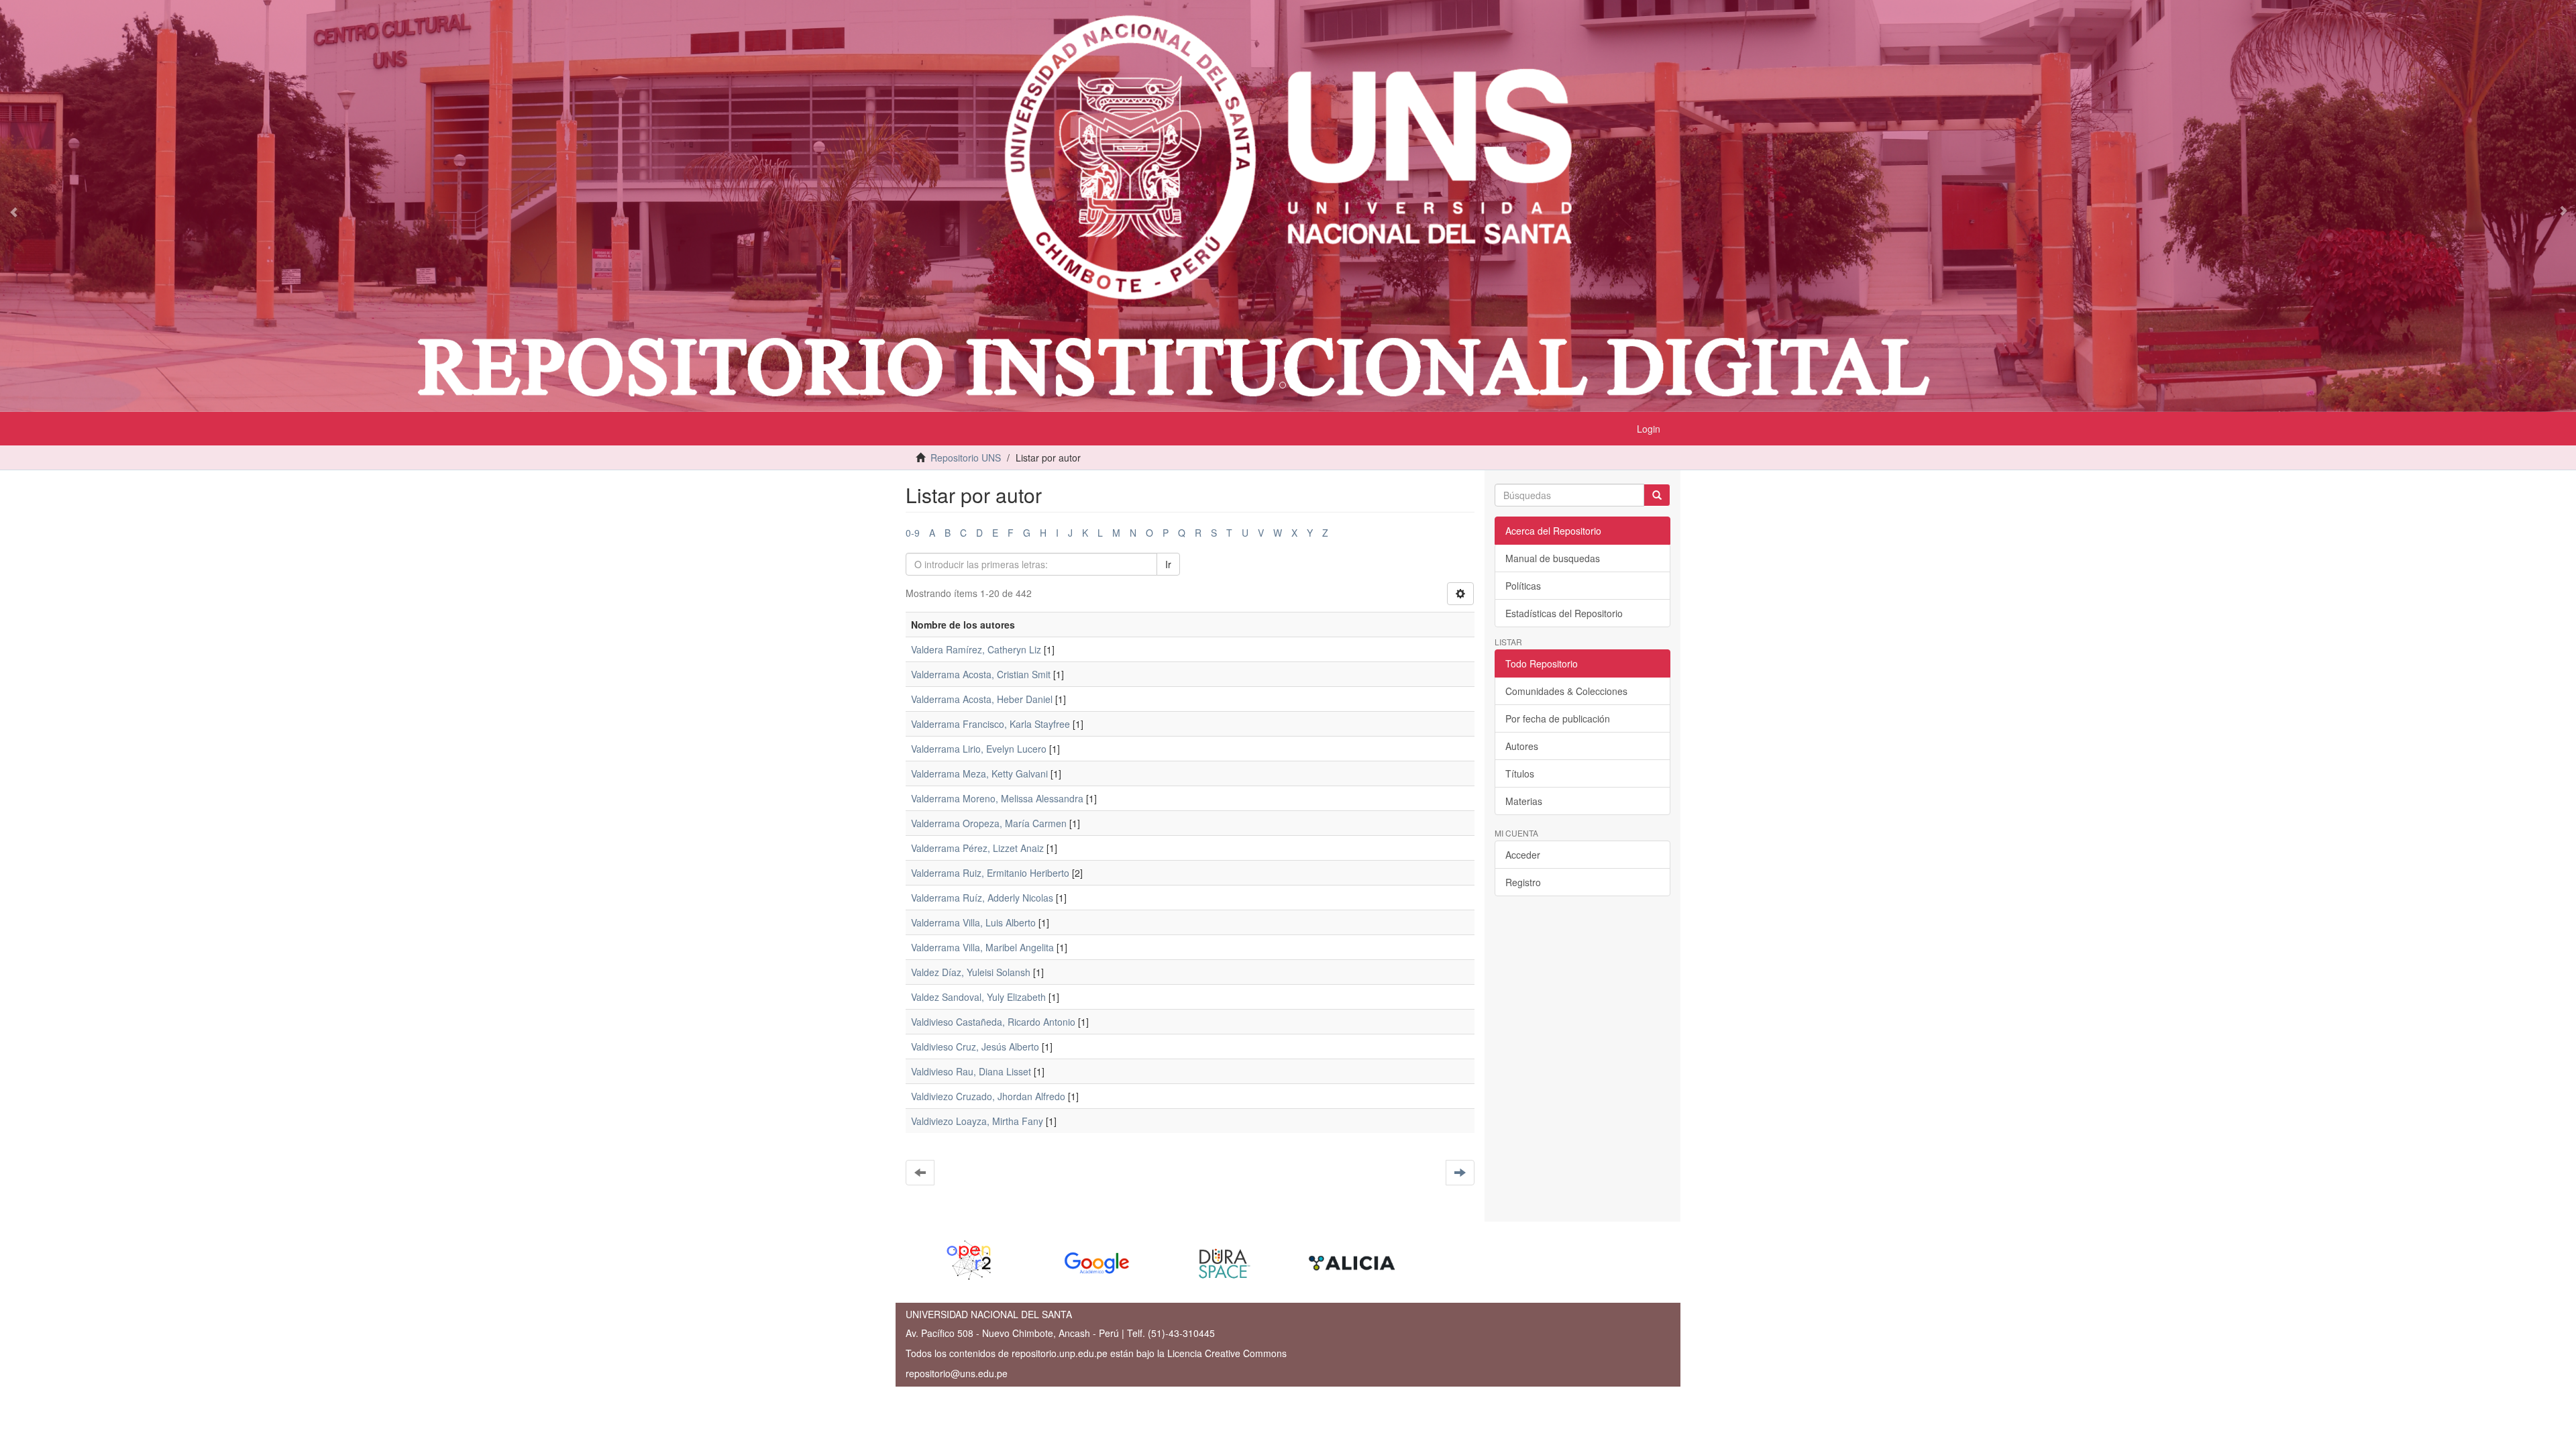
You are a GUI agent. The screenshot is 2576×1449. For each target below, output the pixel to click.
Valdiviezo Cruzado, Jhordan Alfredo (988, 1096)
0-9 (913, 533)
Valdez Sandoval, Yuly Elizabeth (978, 997)
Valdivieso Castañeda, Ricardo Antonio (993, 1022)
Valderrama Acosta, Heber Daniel (982, 699)
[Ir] (1657, 495)
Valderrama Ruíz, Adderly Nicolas (982, 898)
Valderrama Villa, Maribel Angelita (982, 947)
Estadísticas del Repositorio (1564, 613)
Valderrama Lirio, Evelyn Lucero (979, 749)
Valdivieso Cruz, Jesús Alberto (975, 1046)
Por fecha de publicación (1558, 718)
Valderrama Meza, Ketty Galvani (979, 773)
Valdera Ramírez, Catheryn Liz (976, 649)
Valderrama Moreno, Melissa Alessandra (997, 798)
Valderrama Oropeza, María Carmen (989, 823)
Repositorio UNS (966, 458)
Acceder (1523, 855)
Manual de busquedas (1553, 558)
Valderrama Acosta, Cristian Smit (981, 674)
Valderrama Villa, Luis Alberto (973, 922)
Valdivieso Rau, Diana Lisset (971, 1071)
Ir (1168, 564)
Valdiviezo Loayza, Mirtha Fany (977, 1121)
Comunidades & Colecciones (1566, 691)
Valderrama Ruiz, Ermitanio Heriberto (990, 873)
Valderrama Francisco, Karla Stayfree (990, 724)
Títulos (1520, 773)
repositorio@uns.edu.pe (957, 1373)
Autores (1522, 746)
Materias (1524, 801)
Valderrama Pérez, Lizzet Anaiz (977, 848)
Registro (1523, 882)
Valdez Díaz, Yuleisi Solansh (971, 972)
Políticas (1523, 586)
